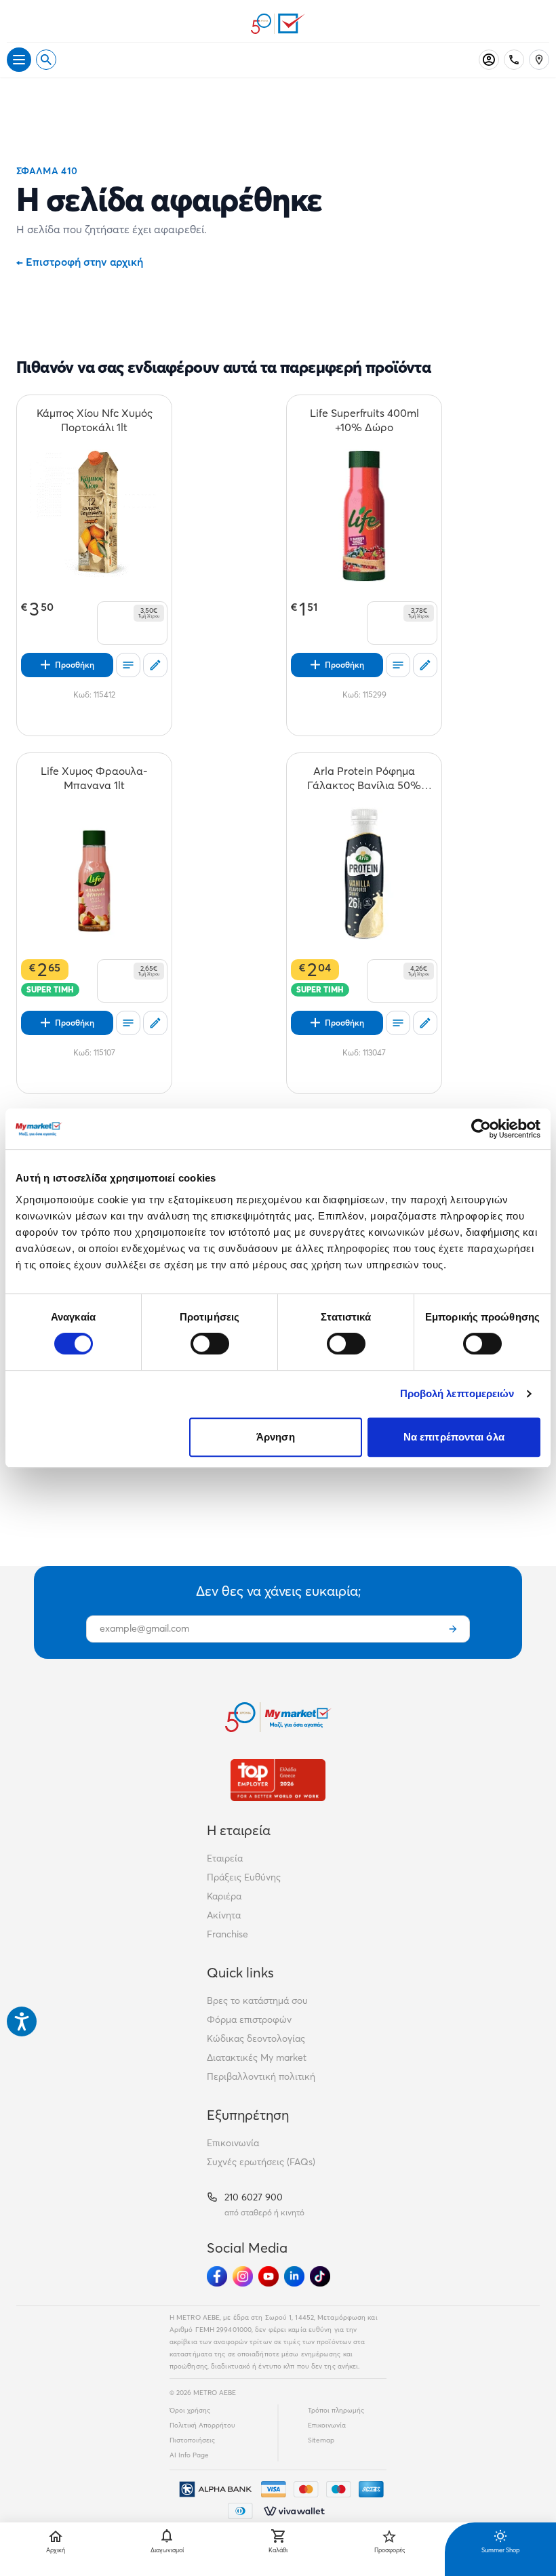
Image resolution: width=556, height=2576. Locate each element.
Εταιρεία (225, 1858)
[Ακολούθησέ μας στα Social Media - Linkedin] (294, 2276)
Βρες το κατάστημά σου (257, 2000)
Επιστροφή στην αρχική (80, 262)
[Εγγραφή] (453, 1629)
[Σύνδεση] (489, 60)
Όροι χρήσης (190, 2410)
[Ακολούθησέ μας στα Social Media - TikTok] (320, 2276)
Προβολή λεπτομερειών (457, 1393)
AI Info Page (189, 2455)
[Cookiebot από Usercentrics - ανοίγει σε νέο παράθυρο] (481, 1129)
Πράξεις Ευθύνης (244, 1877)
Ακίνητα (224, 1915)
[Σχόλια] (155, 665)
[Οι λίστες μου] (128, 665)
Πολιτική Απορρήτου (202, 2425)
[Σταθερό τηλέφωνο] (514, 60)
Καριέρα (224, 1896)
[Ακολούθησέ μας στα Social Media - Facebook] (217, 2276)
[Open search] (46, 60)
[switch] (210, 1344)
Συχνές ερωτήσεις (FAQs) (261, 2162)
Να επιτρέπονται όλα (454, 1437)
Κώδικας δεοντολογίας (256, 2038)
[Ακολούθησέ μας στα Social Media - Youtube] (269, 2276)
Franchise (227, 1934)
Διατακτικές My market (257, 2057)
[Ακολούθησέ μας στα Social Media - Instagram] (243, 2276)
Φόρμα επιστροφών (249, 2019)
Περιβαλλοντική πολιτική (261, 2076)
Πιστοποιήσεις (192, 2440)
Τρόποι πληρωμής (336, 2410)
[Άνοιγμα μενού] (19, 60)
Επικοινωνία (233, 2143)
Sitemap (321, 2440)
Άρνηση (276, 1437)
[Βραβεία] (278, 1780)
